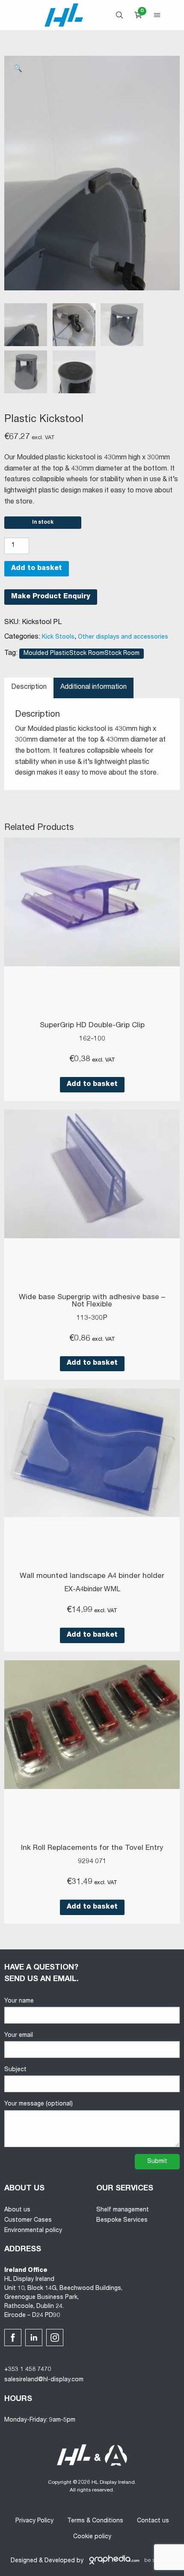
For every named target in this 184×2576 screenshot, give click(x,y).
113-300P (92, 1318)
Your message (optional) (39, 2104)
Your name (19, 2001)
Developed (60, 2561)
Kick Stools (58, 637)
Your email (19, 2036)
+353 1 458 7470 (28, 2370)
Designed (24, 2561)
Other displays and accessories (123, 637)
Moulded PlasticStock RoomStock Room (82, 654)
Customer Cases (28, 2220)
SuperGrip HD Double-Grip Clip (92, 1026)
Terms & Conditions (95, 2521)
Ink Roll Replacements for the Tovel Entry (92, 1848)
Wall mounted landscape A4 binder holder (92, 1576)
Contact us (153, 2521)
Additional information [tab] (93, 688)
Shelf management (123, 2210)
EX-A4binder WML (92, 1590)
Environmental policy (33, 2231)
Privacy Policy (34, 2521)
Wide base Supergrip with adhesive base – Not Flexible (92, 1301)
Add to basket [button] (92, 1085)
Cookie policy (92, 2537)
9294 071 (92, 1862)
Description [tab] (29, 688)
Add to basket (37, 569)
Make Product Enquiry (51, 597)
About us (17, 2210)
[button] (18, 69)
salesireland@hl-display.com (44, 2380)
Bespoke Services (122, 2220)
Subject (15, 2070)
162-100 (92, 1039)
